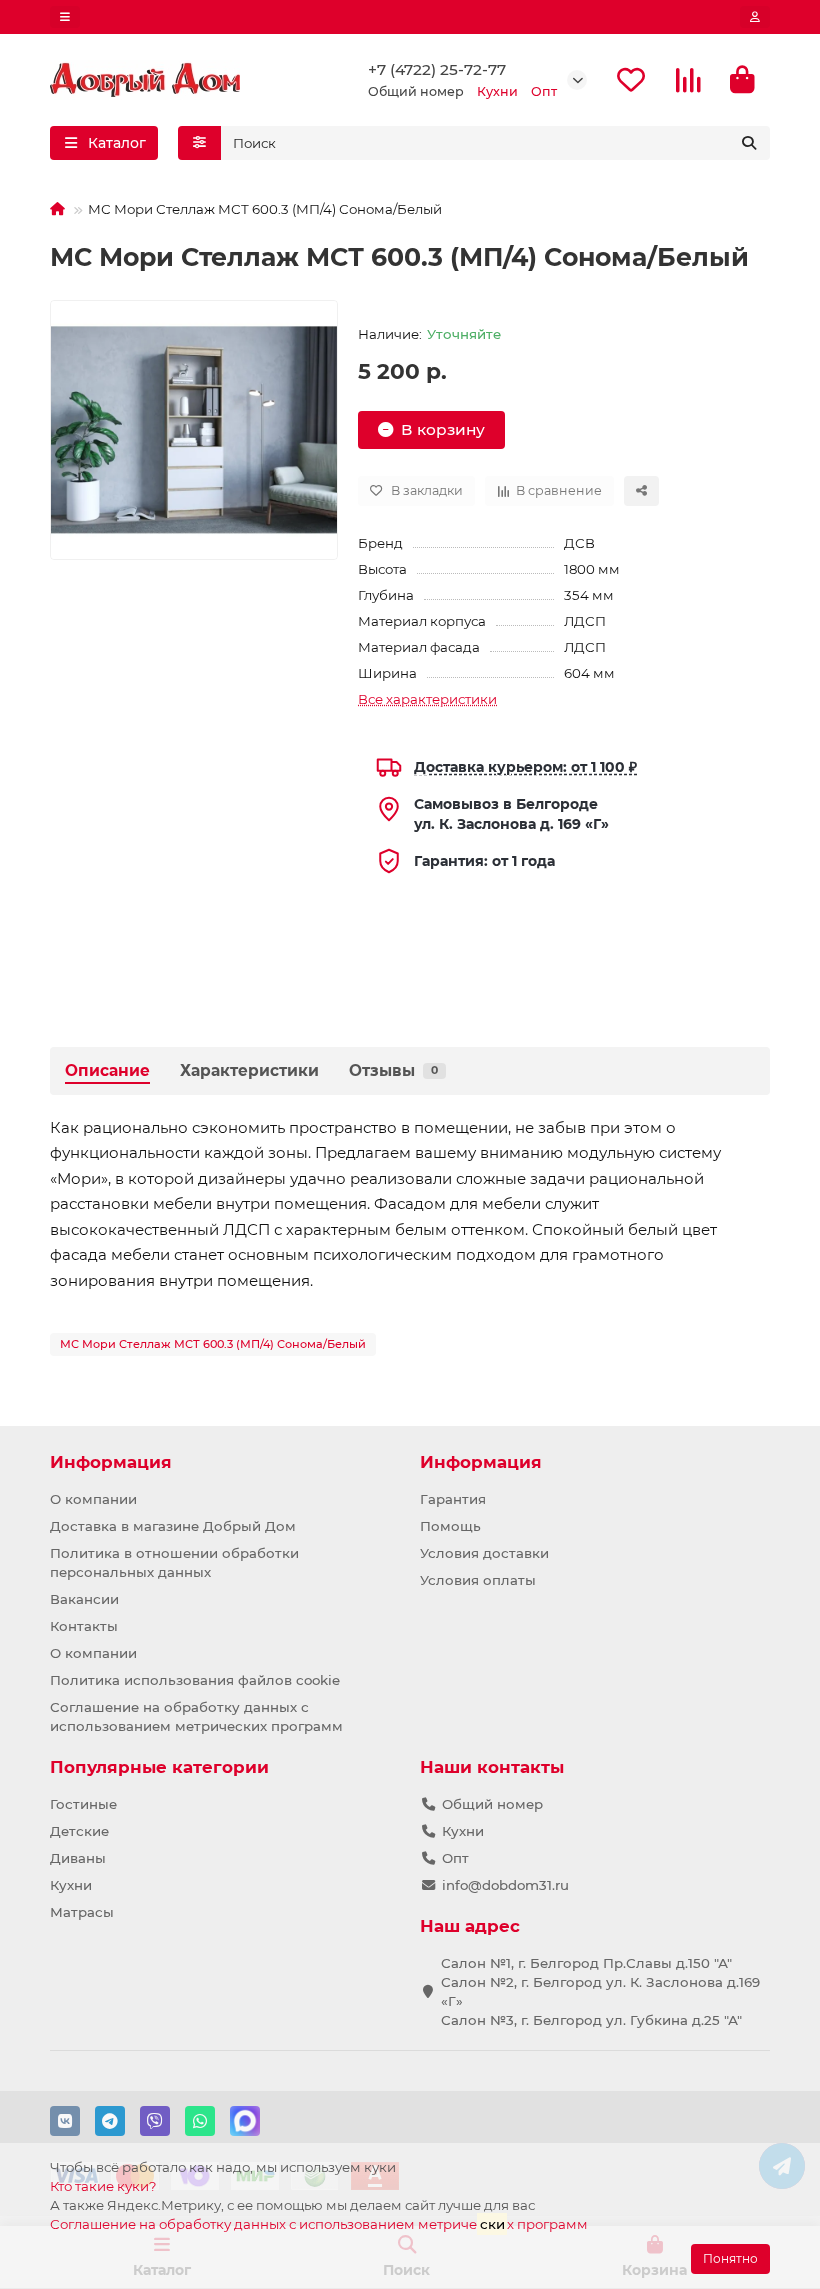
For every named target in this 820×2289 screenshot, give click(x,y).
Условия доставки (484, 1553)
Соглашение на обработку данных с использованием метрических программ (196, 1716)
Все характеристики (427, 699)
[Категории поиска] (199, 143)
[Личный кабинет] (755, 17)
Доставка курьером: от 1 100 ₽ (525, 767)
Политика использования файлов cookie (195, 1680)
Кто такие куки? (103, 2186)
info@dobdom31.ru (505, 1885)
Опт (455, 1858)
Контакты (84, 1626)
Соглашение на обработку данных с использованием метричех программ (319, 2224)
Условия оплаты (478, 1580)
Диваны (78, 1858)
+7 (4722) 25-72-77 (437, 69)
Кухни (71, 1885)
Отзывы (393, 1070)
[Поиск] (749, 143)
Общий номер (492, 1804)
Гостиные (83, 1804)
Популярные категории (159, 1767)
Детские (79, 1831)
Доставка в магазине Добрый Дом (173, 1526)
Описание (107, 1070)
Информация (111, 1462)
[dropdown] (65, 17)
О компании (93, 1499)
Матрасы (82, 1912)
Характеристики (249, 1070)
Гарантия (453, 1499)
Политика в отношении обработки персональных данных (174, 1562)
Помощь (450, 1526)
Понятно (730, 2258)
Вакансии (84, 1599)
